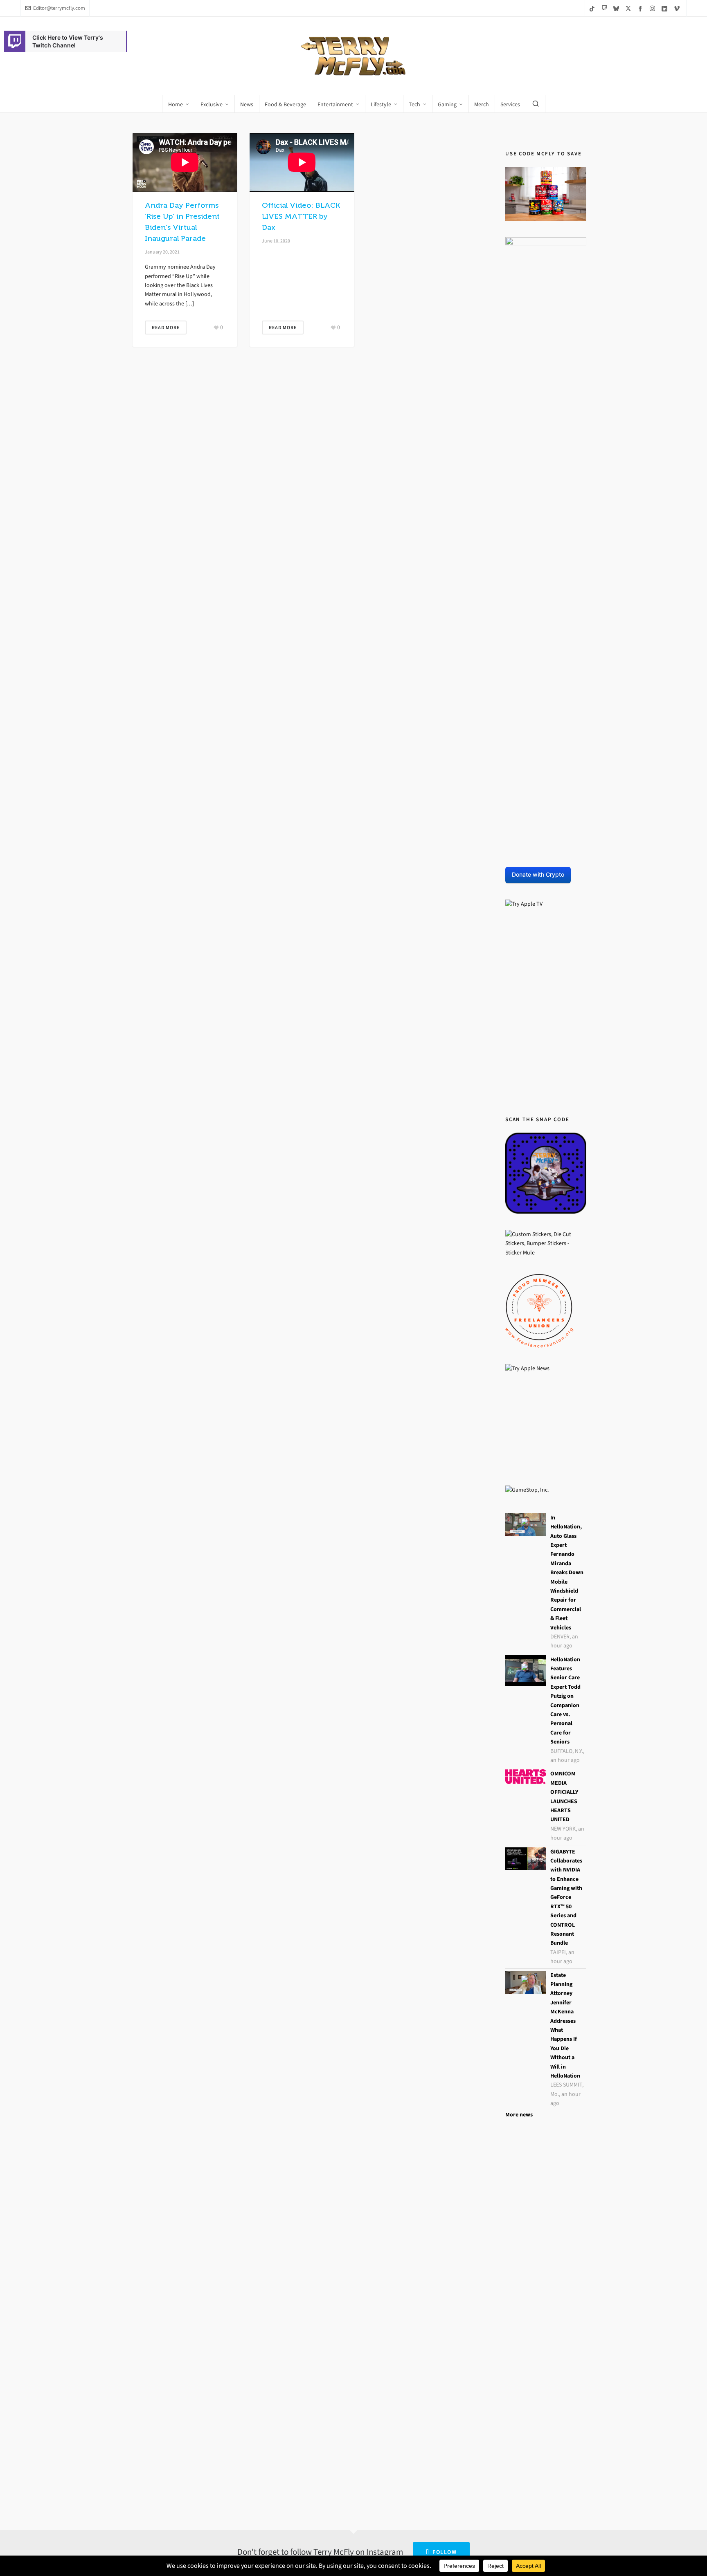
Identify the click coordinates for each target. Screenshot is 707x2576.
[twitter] (629, 8)
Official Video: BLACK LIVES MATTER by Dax (301, 216)
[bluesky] (617, 8)
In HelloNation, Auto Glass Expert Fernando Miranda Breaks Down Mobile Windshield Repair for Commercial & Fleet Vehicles (567, 1573)
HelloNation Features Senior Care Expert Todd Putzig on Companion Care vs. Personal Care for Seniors (565, 1701)
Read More (166, 328)
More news (519, 2115)
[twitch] (605, 8)
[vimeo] (678, 8)
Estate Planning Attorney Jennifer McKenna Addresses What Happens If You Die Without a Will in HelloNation (565, 2025)
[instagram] (654, 8)
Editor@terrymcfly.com (59, 8)
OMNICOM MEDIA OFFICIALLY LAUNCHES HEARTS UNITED (564, 1796)
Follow (445, 2552)
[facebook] (642, 8)
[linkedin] (666, 8)
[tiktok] (593, 8)
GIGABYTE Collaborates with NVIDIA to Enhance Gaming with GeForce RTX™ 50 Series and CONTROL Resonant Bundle (566, 1897)
